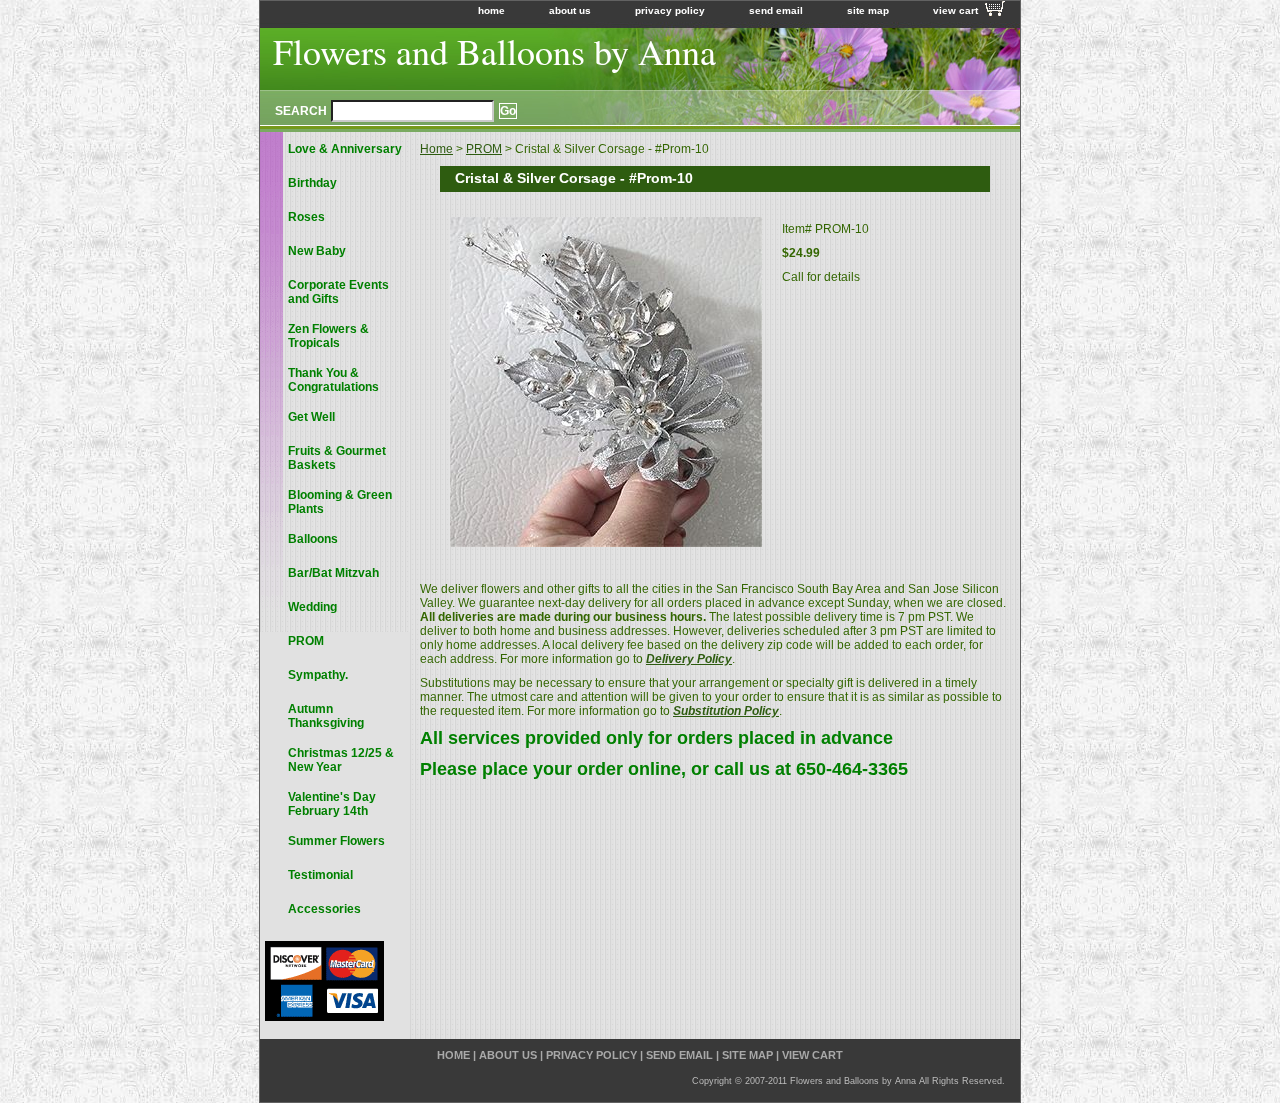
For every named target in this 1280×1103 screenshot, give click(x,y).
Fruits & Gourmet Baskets (337, 458)
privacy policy (670, 10)
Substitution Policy (726, 711)
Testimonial (320, 875)
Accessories (324, 909)
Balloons (313, 539)
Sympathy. (318, 675)
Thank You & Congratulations (333, 380)
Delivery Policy (689, 659)
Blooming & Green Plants (340, 502)
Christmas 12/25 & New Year (341, 760)
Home (436, 149)
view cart (955, 10)
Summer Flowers (336, 841)
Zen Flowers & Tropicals (328, 336)
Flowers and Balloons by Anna (494, 51)
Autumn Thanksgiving (326, 716)
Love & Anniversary (345, 149)
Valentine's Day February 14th (332, 804)
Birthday (312, 183)
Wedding (312, 607)
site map (868, 10)
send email (776, 10)
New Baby (317, 251)
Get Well (311, 417)
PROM (484, 149)
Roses (306, 217)
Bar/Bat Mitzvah (333, 573)
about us (570, 10)
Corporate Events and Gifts (338, 292)
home (491, 10)
